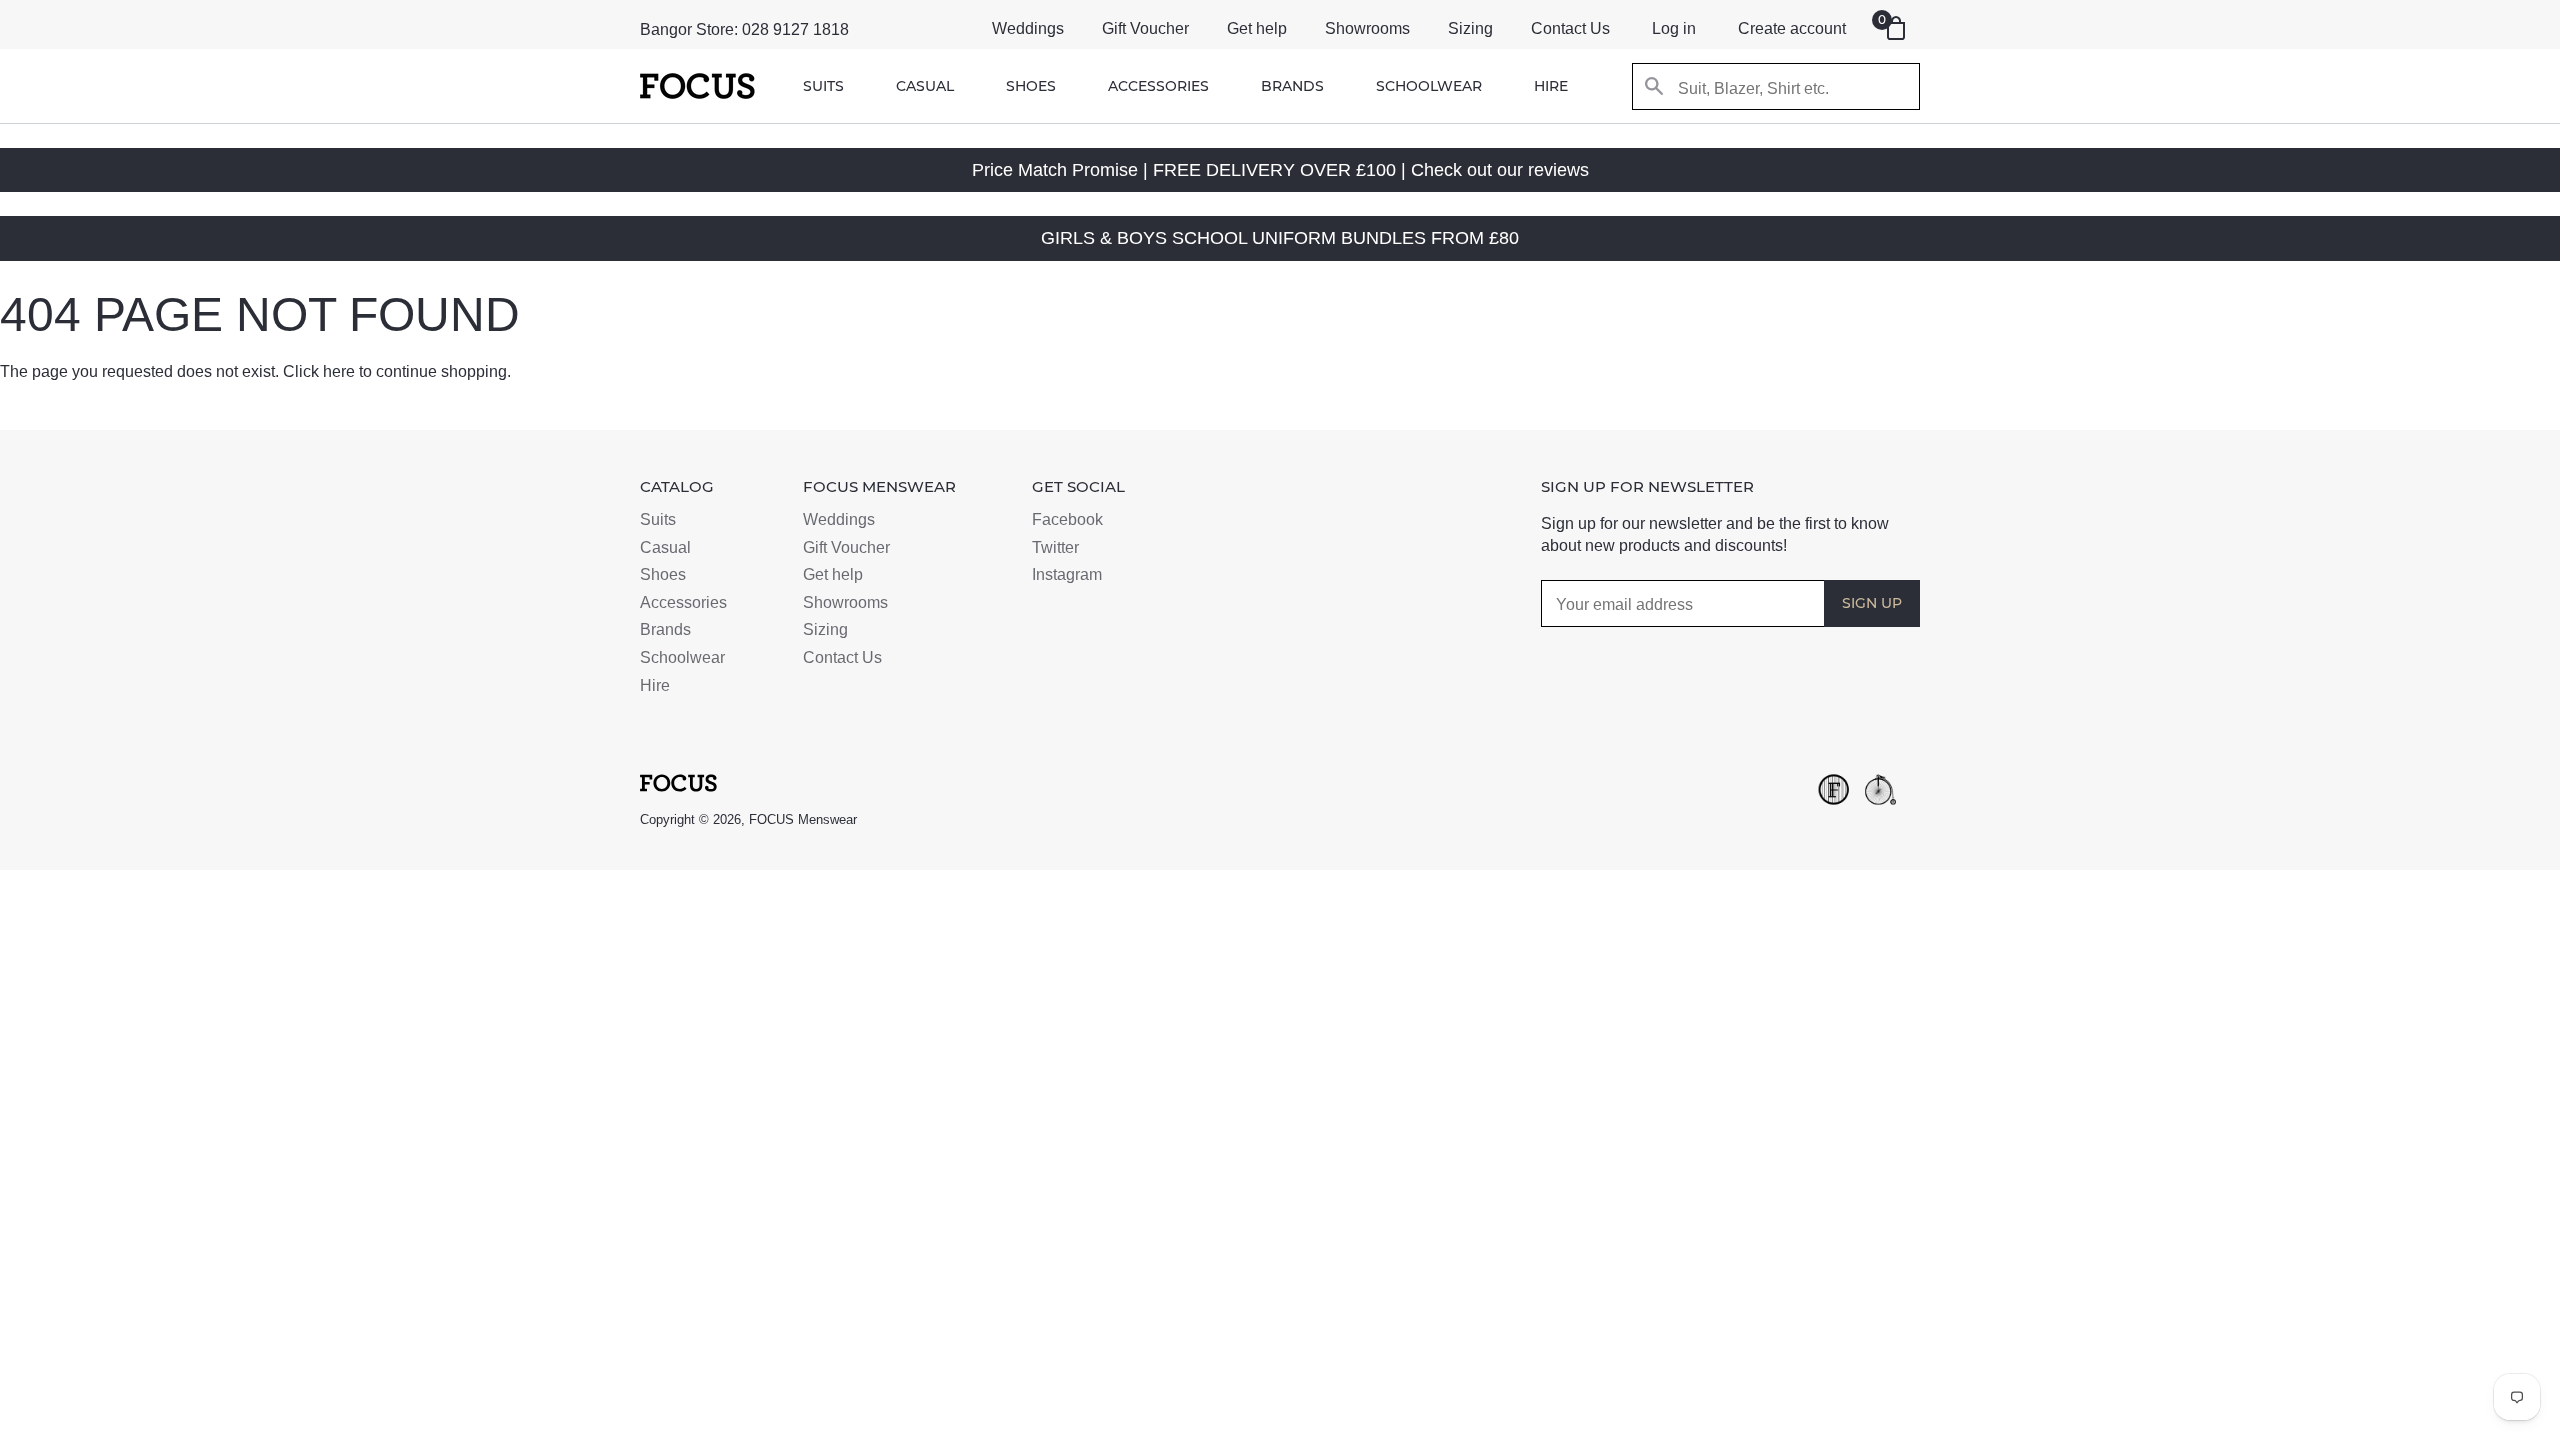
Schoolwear (1429, 86)
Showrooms (1367, 28)
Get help (1257, 28)
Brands (1292, 86)
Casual (925, 86)
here (339, 371)
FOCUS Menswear (803, 819)
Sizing (1470, 28)
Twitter (1055, 547)
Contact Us (1570, 28)
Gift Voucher (1145, 28)
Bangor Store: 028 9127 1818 (744, 29)
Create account (1792, 28)
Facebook (1067, 519)
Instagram (1067, 574)
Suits (823, 86)
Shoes (1031, 86)
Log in (1674, 28)
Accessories (1158, 86)
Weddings (1028, 28)
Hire (1551, 86)
